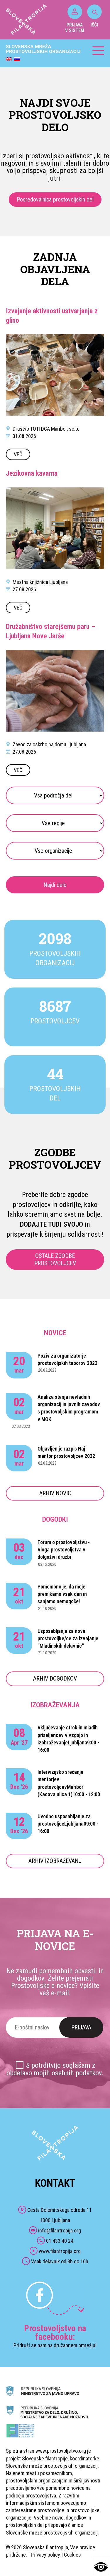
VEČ (18, 454)
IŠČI (94, 25)
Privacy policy (45, 2555)
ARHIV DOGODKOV (55, 1679)
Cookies (72, 2555)
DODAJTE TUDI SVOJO (51, 1224)
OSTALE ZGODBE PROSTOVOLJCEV (55, 1259)
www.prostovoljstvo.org (61, 2451)
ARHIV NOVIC (55, 1493)
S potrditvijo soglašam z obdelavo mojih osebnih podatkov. (55, 2069)
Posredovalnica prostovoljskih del (55, 199)
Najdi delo (55, 885)
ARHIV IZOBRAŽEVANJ (55, 1861)
